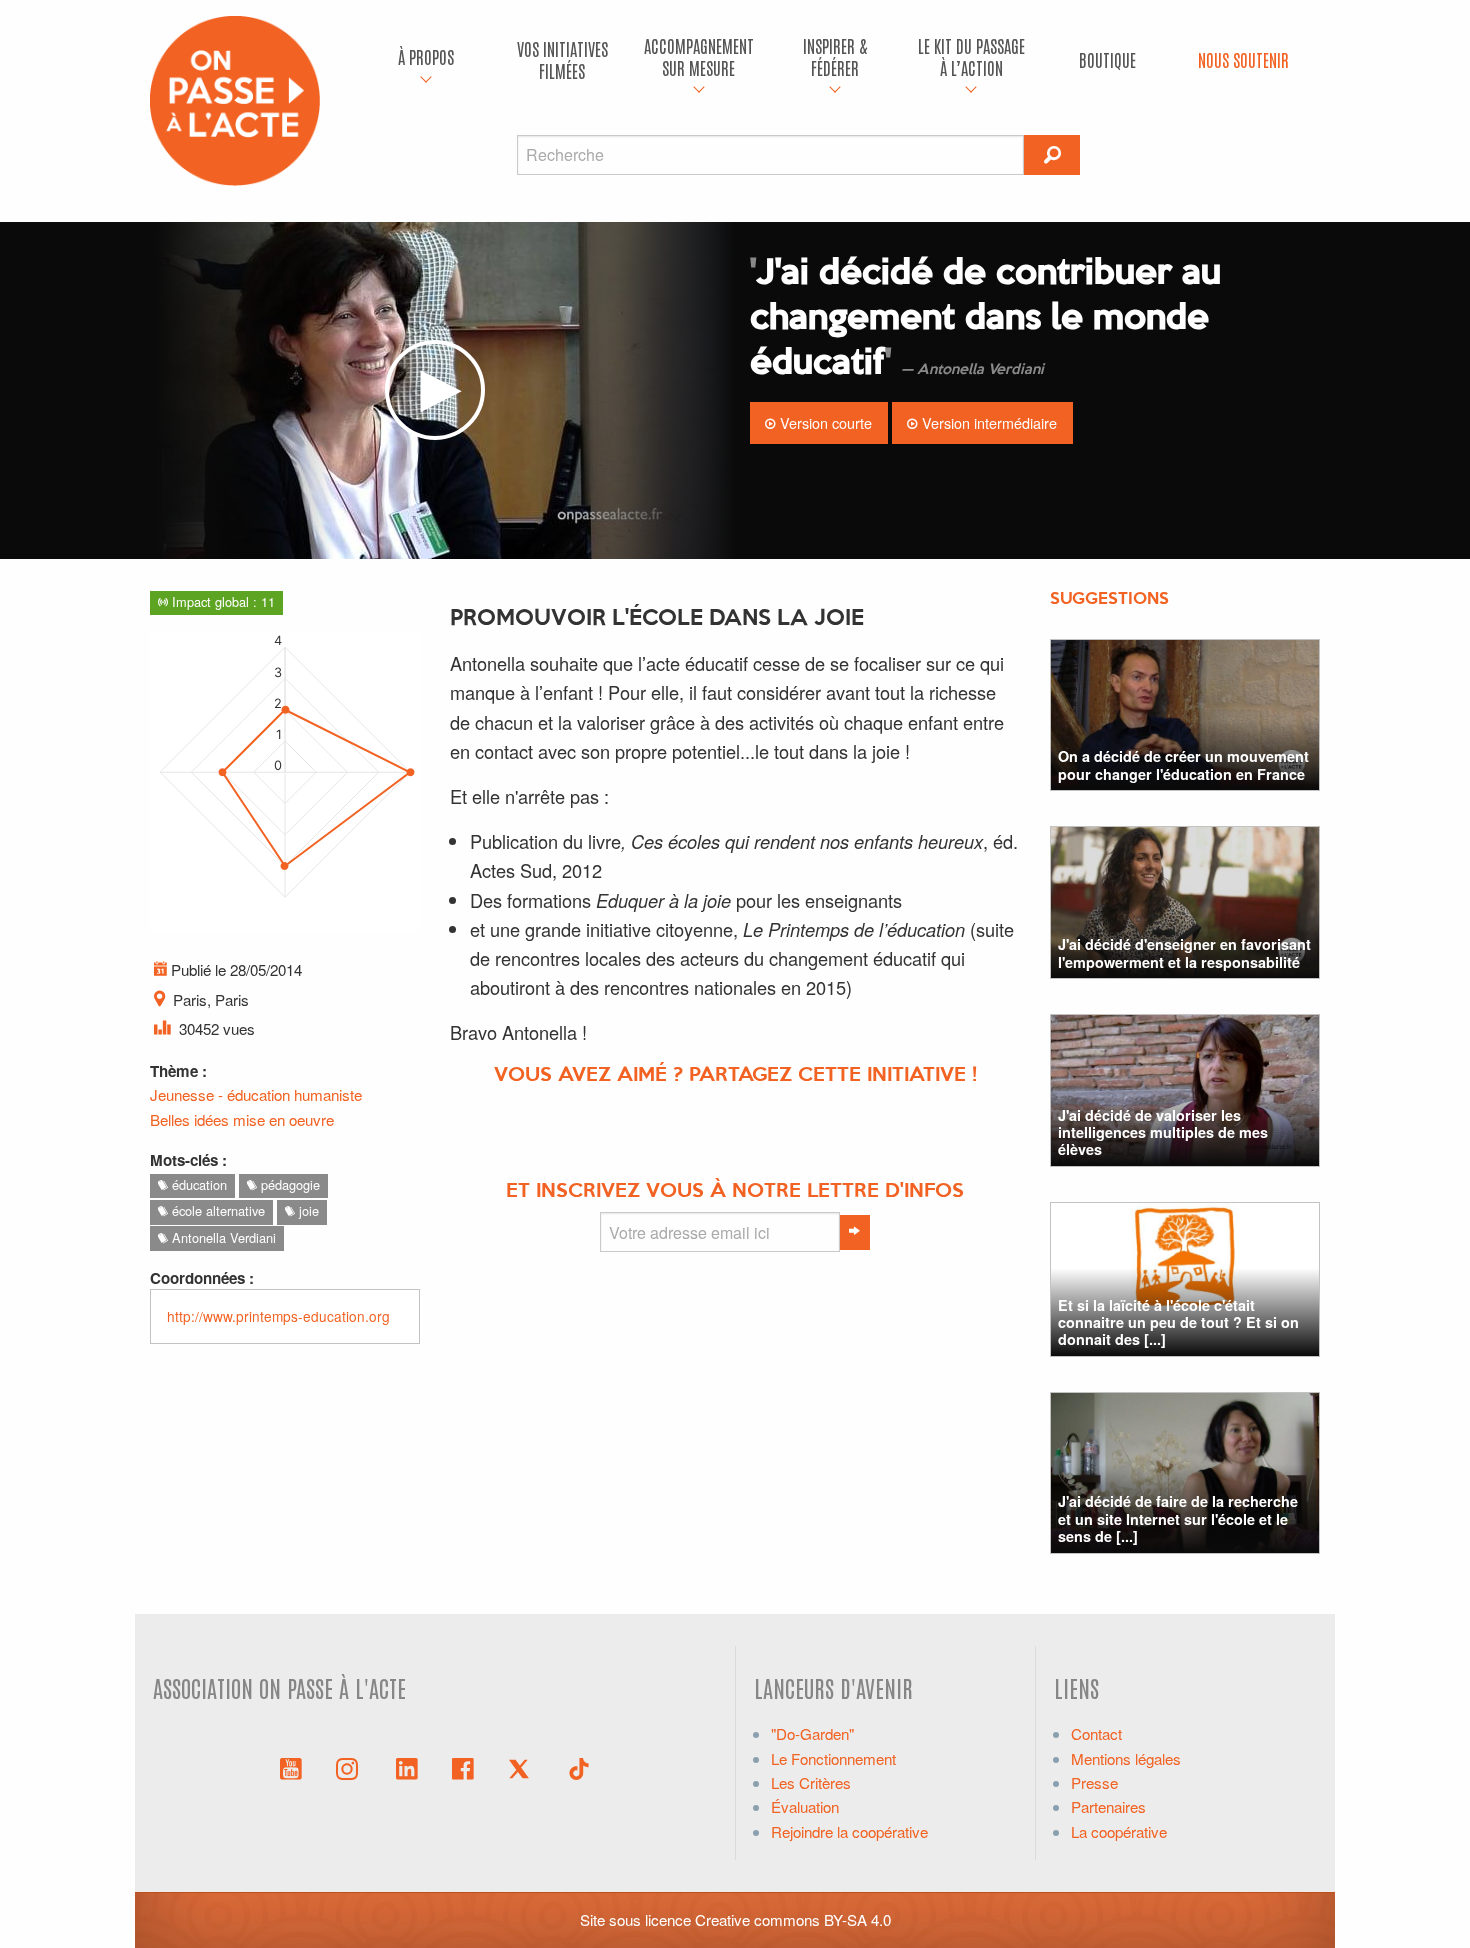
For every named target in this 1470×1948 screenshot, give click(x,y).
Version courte (824, 422)
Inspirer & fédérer (835, 56)
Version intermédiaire (987, 422)
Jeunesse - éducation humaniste (256, 1094)
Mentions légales (1126, 1758)
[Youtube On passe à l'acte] (291, 1767)
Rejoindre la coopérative (849, 1831)
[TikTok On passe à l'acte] (579, 1767)
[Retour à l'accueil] (235, 98)
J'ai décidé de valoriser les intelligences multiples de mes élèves (1163, 1132)
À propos (426, 56)
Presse (1094, 1782)
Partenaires (1108, 1806)
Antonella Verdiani (222, 1237)
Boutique (1107, 59)
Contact (1096, 1733)
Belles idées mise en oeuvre (242, 1119)
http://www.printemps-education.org (278, 1316)
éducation (197, 1184)
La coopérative (1119, 1831)
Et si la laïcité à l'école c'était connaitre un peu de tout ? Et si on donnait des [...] (1178, 1322)
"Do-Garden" (812, 1733)
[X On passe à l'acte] (523, 1767)
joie (307, 1210)
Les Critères (811, 1782)
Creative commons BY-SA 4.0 (793, 1919)
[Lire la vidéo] (435, 390)
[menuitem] (426, 60)
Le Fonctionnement (833, 1758)
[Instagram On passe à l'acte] (351, 1767)
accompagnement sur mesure (699, 56)
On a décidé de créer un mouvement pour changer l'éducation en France (1183, 764)
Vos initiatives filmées (562, 59)
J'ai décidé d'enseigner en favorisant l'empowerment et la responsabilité (1184, 952)
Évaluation (805, 1806)
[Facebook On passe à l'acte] (463, 1767)
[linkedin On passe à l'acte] (407, 1767)
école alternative (216, 1210)
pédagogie (288, 1184)
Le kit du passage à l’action (971, 56)
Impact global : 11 (221, 601)
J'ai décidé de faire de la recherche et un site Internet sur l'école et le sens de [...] (1178, 1518)
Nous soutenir (1243, 59)
